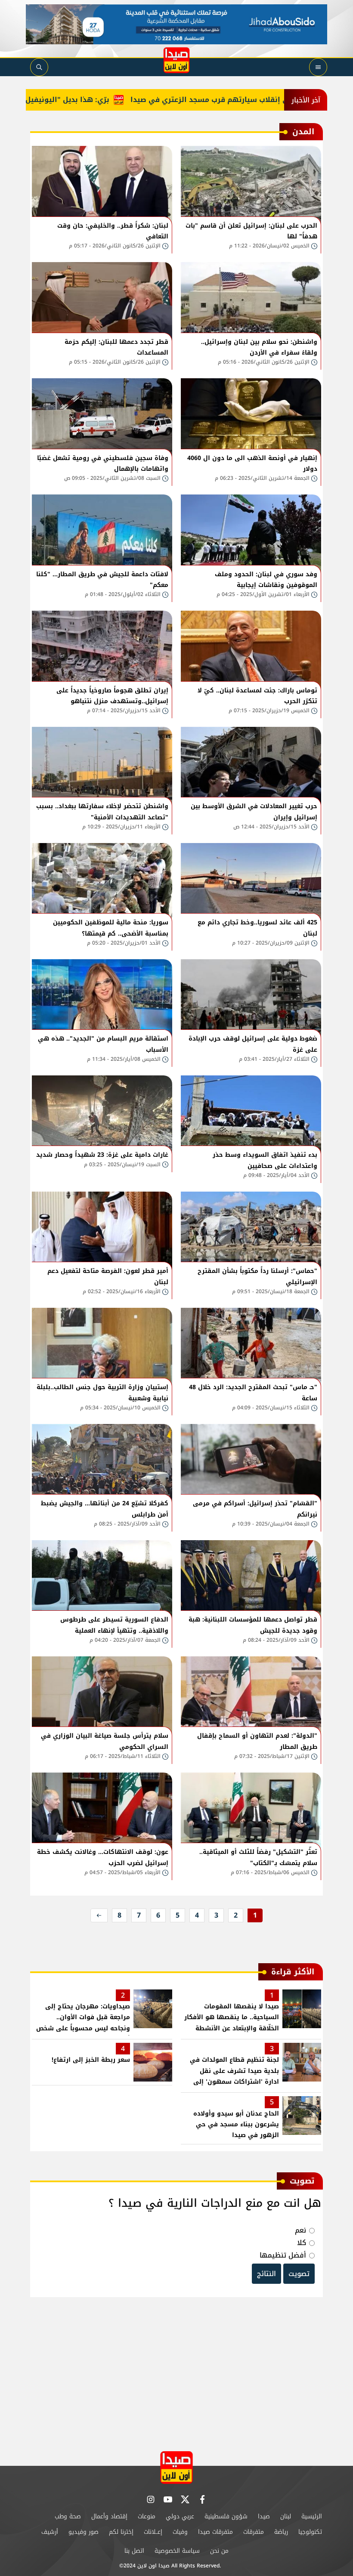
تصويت (299, 2274)
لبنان (286, 2516)
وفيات (180, 2532)
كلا (302, 2243)
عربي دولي (180, 2516)
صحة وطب (68, 2516)
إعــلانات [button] (153, 2532)
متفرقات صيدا (215, 2532)
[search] (39, 67)
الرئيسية (312, 2516)
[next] (99, 1915)
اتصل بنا (134, 2551)
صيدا (264, 2516)
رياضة (281, 2532)
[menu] (318, 67)
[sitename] (176, 2467)
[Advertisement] (176, 2375)
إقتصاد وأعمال (109, 2516)
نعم (300, 2230)
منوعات (147, 2516)
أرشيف (50, 2532)
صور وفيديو (84, 2532)
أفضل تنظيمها (283, 2255)
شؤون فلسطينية (226, 2516)
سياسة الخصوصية (177, 2551)
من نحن (219, 2551)
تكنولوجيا (310, 2532)
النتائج (266, 2274)
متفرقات (254, 2532)
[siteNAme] (176, 60)
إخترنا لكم (121, 2532)
